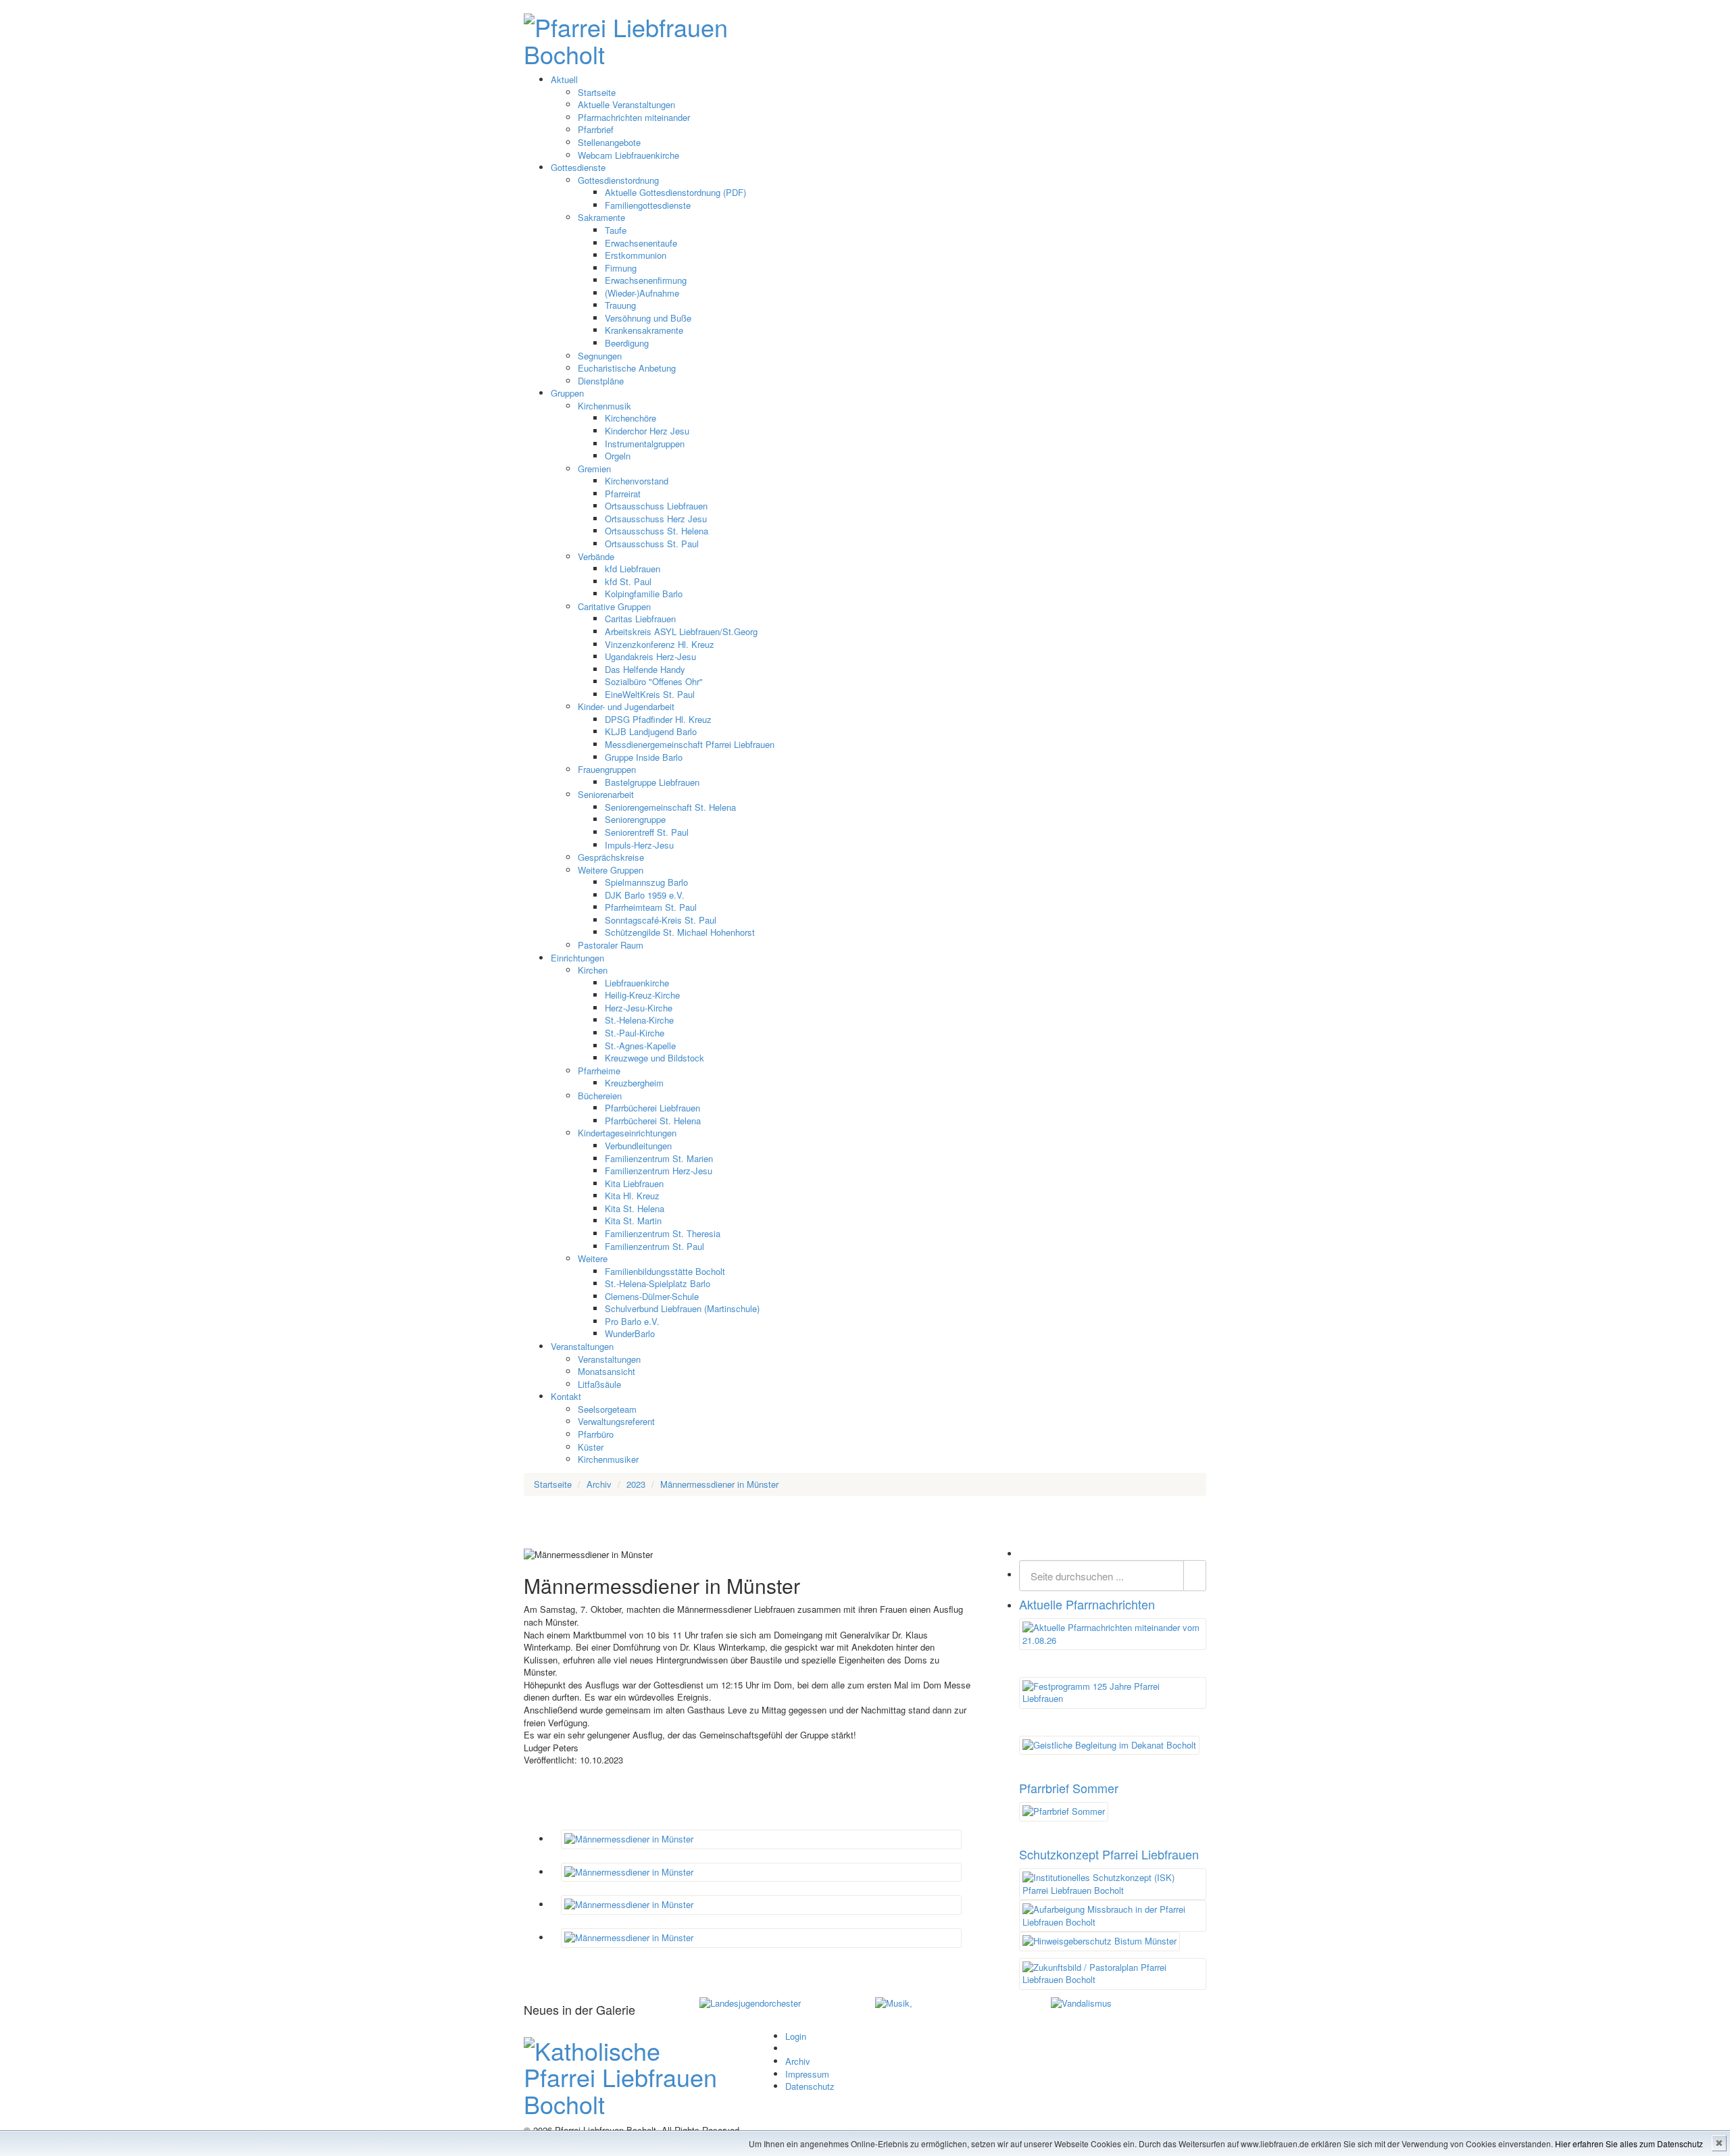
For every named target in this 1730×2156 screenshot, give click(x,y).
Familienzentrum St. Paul (654, 1246)
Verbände (596, 556)
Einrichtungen (577, 958)
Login (796, 2036)
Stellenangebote (609, 142)
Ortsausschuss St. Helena (657, 531)
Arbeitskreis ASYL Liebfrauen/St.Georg (681, 631)
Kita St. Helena (635, 1208)
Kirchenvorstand (637, 481)
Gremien (594, 469)
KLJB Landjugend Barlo (651, 731)
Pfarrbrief (596, 129)
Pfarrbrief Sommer (1069, 1788)
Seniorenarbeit (606, 794)
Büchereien (600, 1096)
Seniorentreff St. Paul (647, 832)
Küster (591, 1447)
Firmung (621, 268)
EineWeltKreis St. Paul (650, 694)
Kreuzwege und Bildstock (654, 1058)
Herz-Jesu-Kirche (639, 1008)
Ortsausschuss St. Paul (652, 544)
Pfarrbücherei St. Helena (653, 1121)
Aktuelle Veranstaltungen (626, 104)
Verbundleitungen (638, 1146)
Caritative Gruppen (614, 606)
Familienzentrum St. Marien (659, 1158)
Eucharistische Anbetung (627, 368)
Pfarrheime (599, 1071)
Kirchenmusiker (608, 1459)
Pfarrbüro (596, 1434)
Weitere (593, 1258)
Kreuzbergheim (634, 1083)
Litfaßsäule (599, 1384)
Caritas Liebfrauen (640, 619)
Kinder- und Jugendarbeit (626, 706)
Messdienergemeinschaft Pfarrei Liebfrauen (690, 744)
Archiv (798, 2061)
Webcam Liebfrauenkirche (628, 155)
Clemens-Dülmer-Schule (652, 1296)
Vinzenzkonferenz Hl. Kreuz (660, 644)
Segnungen (600, 356)
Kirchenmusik (604, 406)
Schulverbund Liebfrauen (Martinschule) (682, 1308)
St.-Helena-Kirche (639, 1020)
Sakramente (601, 217)
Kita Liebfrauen (634, 1183)
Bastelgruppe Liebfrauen (652, 782)
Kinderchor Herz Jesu (647, 431)
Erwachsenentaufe (641, 243)
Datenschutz (810, 2086)
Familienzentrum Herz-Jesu (659, 1171)
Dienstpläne (601, 381)
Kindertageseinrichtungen (627, 1133)
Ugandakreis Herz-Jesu (650, 656)
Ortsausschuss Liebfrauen (656, 506)
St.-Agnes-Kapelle (640, 1046)
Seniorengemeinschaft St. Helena (670, 807)
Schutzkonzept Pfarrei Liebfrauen (1109, 1854)
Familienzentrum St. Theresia (663, 1233)
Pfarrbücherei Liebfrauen (652, 1108)
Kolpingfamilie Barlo (644, 594)
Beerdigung (627, 343)
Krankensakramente (644, 330)
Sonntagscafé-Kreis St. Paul (661, 920)
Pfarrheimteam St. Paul (651, 907)
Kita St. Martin (633, 1221)
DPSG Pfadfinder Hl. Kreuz (658, 719)
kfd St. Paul (628, 581)
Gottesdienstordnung (618, 180)
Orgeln (618, 456)
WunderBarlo (630, 1333)
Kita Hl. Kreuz (632, 1196)
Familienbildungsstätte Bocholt (665, 1271)
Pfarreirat (623, 494)
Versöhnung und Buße (648, 318)
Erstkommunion (636, 255)
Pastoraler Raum (611, 945)
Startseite (597, 92)
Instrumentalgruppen (645, 444)
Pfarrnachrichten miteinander (634, 117)
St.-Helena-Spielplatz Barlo (658, 1283)
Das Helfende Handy (645, 669)
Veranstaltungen (582, 1346)
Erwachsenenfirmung (646, 280)
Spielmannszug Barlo (646, 882)
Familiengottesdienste (648, 205)
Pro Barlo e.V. (632, 1321)
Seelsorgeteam (607, 1409)
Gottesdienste (578, 167)
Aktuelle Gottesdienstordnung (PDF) (675, 192)
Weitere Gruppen (611, 870)
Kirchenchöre (631, 418)
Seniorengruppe (635, 819)
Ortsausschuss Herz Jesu (656, 519)
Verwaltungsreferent (616, 1421)
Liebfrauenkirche (637, 983)
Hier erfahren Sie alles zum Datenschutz (1629, 2144)
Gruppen (567, 393)
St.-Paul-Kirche (635, 1033)
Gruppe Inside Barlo (644, 757)
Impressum (807, 2074)
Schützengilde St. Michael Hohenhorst (680, 932)
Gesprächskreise (611, 857)
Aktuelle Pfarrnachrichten (1087, 1604)
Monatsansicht (607, 1371)
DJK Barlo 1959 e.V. (645, 895)
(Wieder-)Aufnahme (642, 293)
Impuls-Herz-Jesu (639, 845)
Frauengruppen (607, 769)
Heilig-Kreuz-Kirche (642, 995)
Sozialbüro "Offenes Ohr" (654, 681)
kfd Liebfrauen (633, 569)
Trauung (620, 305)
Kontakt (566, 1396)
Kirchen (593, 970)
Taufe (616, 230)
